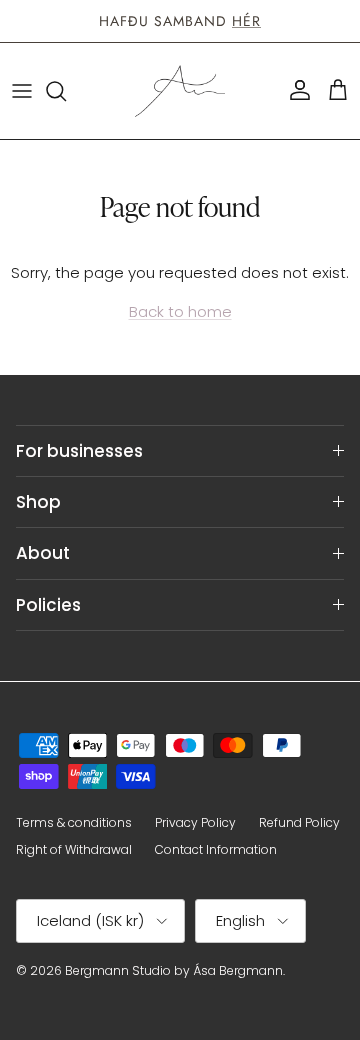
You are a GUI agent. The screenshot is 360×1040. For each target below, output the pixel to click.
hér (246, 21)
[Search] (66, 91)
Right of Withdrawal (74, 849)
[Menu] (22, 91)
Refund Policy (299, 822)
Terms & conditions (74, 822)
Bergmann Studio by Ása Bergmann (174, 970)
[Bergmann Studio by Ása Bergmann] (180, 91)
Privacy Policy (195, 822)
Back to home (180, 311)
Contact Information (216, 849)
